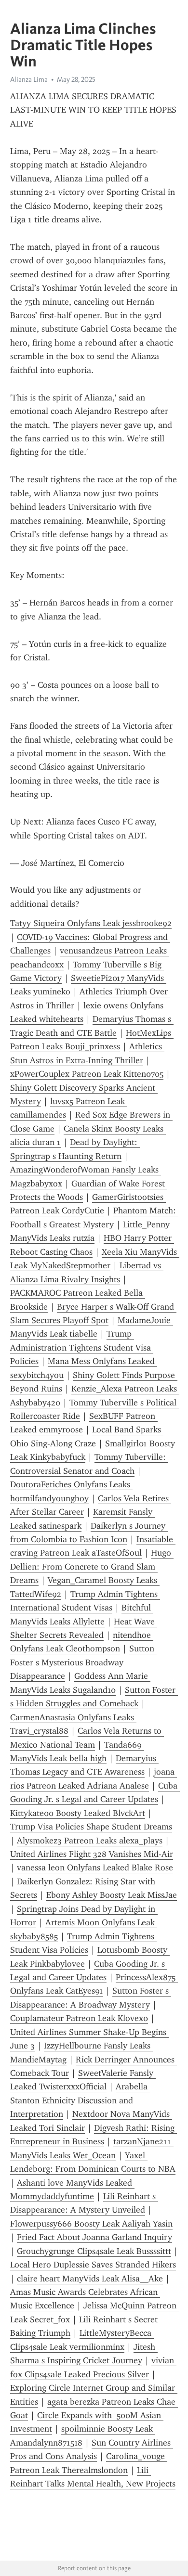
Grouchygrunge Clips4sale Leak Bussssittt (94, 2251)
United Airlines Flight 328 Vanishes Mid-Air (92, 1854)
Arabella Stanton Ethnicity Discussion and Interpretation (80, 2100)
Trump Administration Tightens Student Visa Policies (82, 1347)
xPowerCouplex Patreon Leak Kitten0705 (87, 1074)
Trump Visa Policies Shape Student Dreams (91, 1827)
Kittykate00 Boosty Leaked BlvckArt (78, 1813)
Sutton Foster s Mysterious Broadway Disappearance (83, 1662)
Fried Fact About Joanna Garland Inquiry (94, 2237)
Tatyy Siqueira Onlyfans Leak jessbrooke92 (91, 923)
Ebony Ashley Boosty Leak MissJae (112, 1895)
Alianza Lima (29, 79)
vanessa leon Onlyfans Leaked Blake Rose (95, 1868)
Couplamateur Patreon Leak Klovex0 (79, 2018)
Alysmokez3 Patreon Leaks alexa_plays (90, 1841)
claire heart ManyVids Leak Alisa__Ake (90, 2279)
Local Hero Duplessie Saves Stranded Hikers (93, 2265)
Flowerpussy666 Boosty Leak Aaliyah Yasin (91, 2224)
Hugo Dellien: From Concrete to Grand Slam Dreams (92, 1566)
